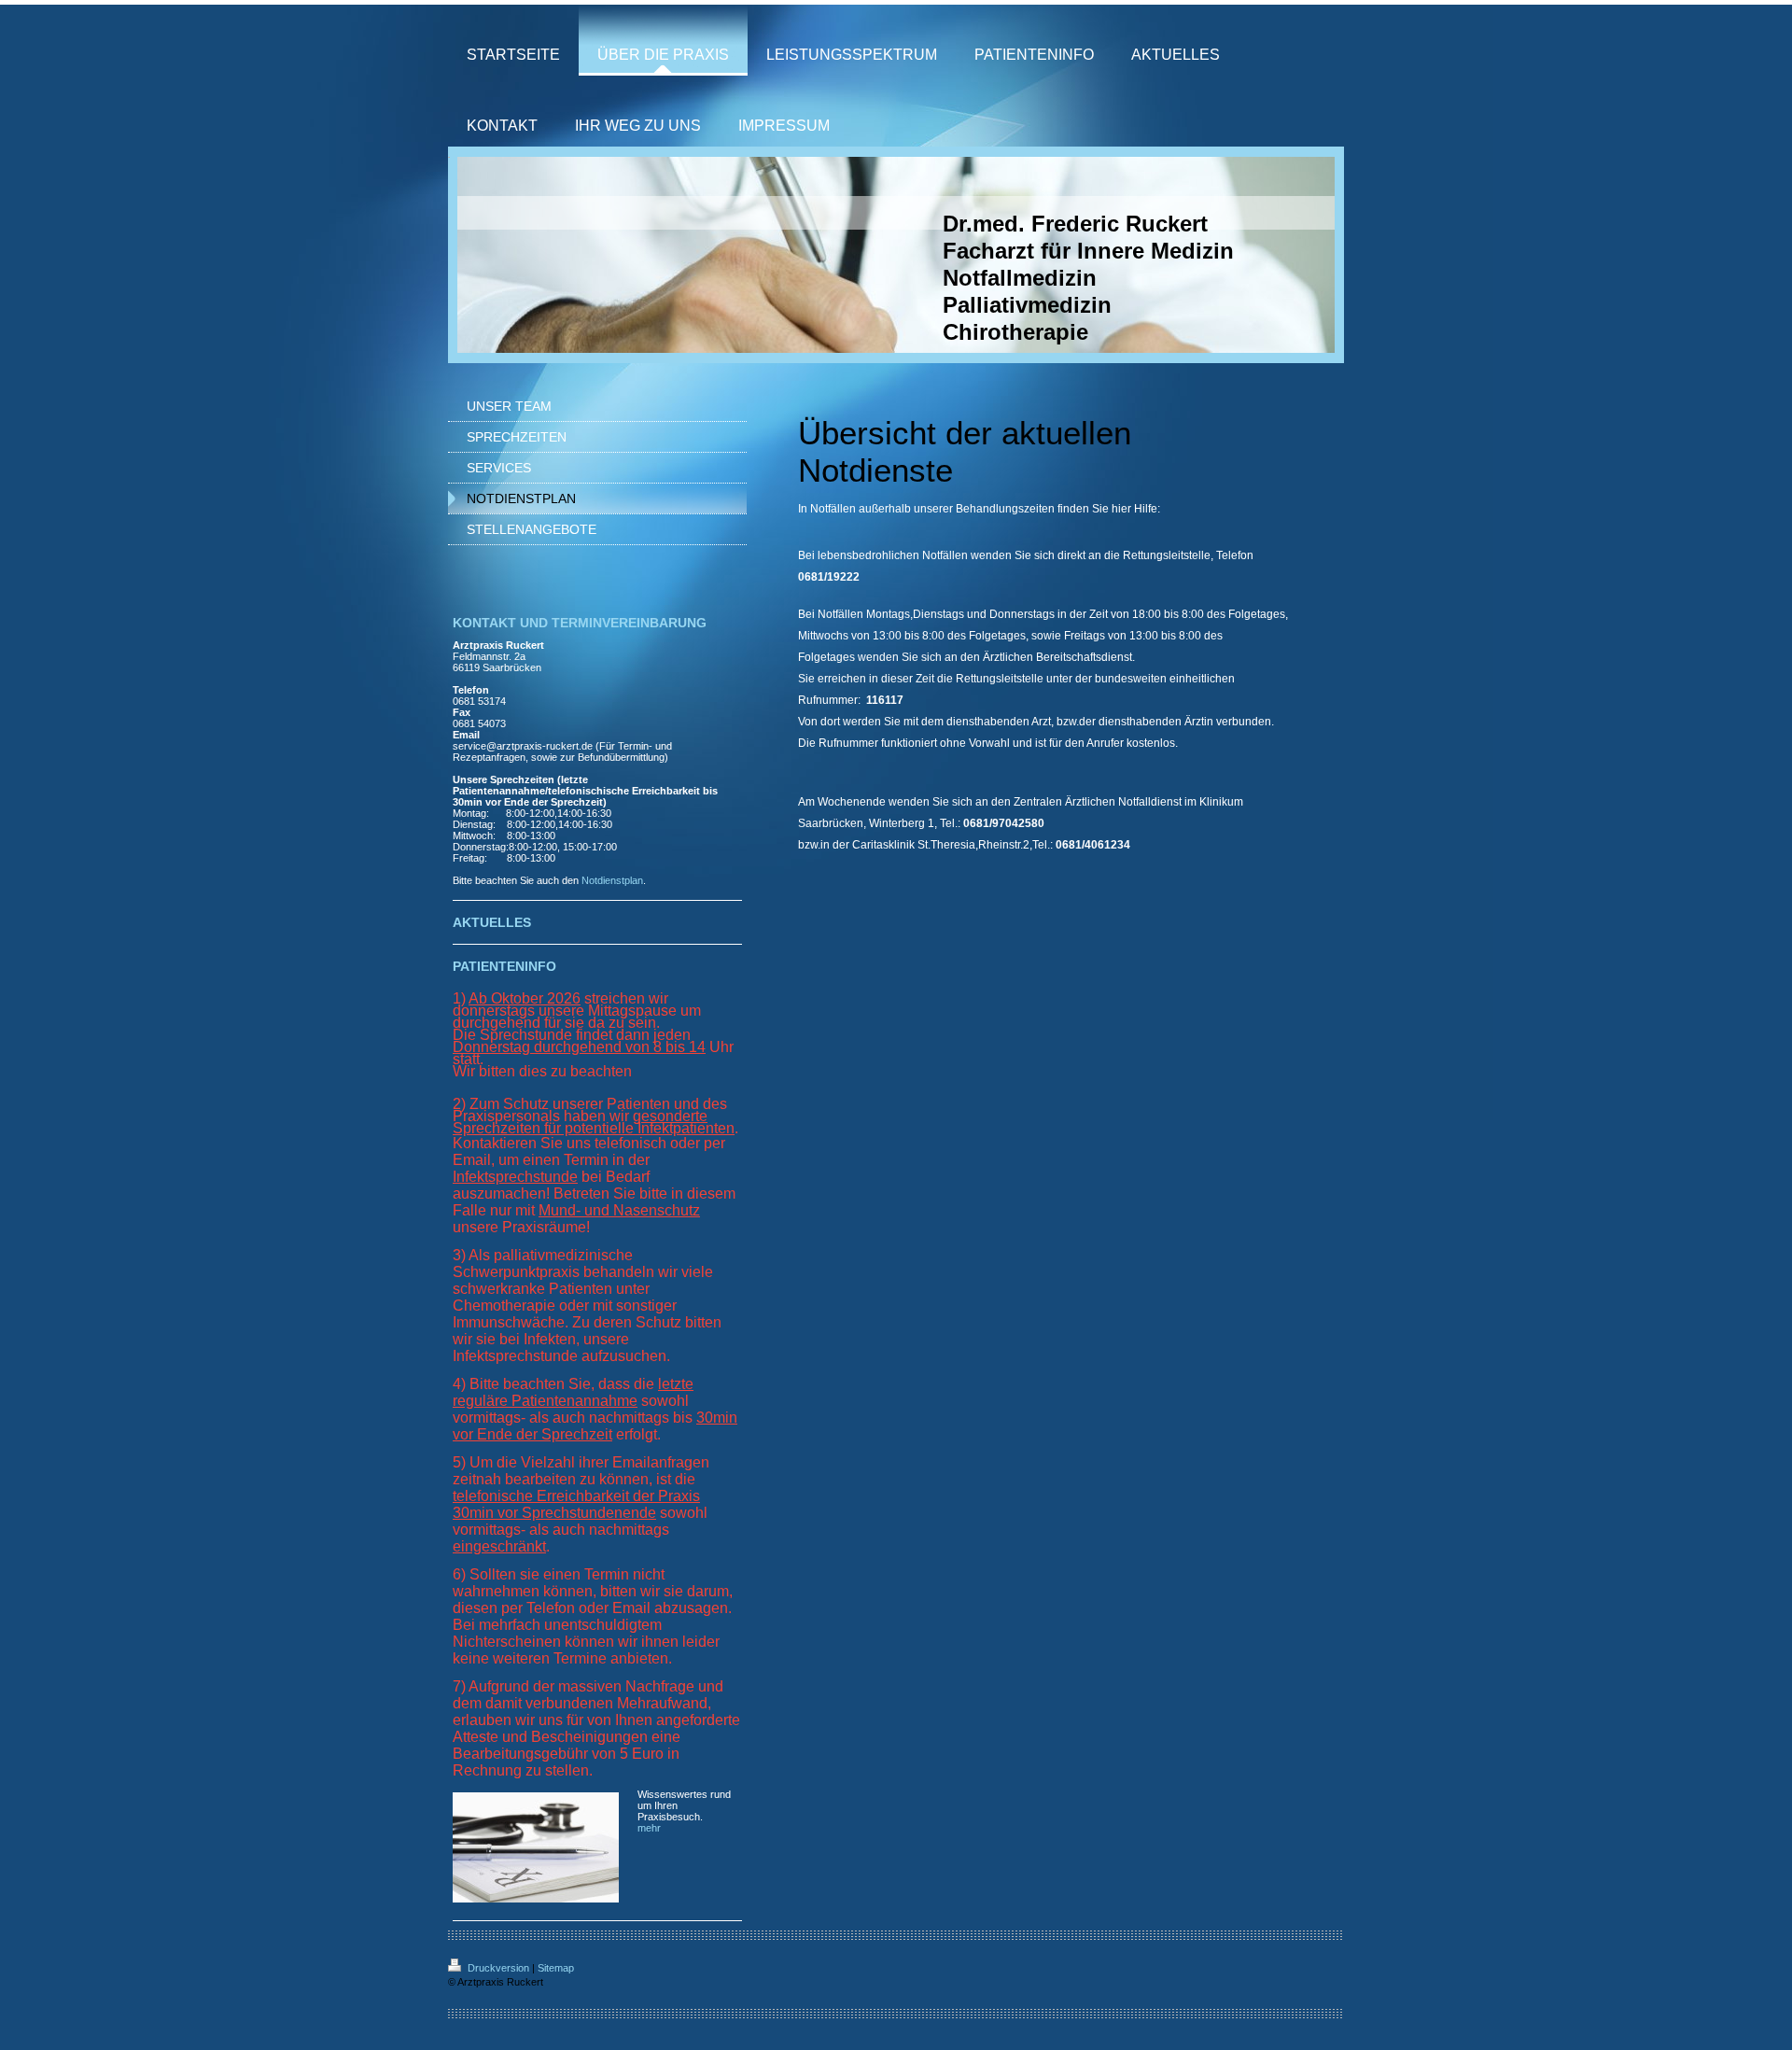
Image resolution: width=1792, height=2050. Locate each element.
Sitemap (556, 1968)
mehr (649, 1828)
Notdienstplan (612, 880)
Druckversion (498, 1968)
